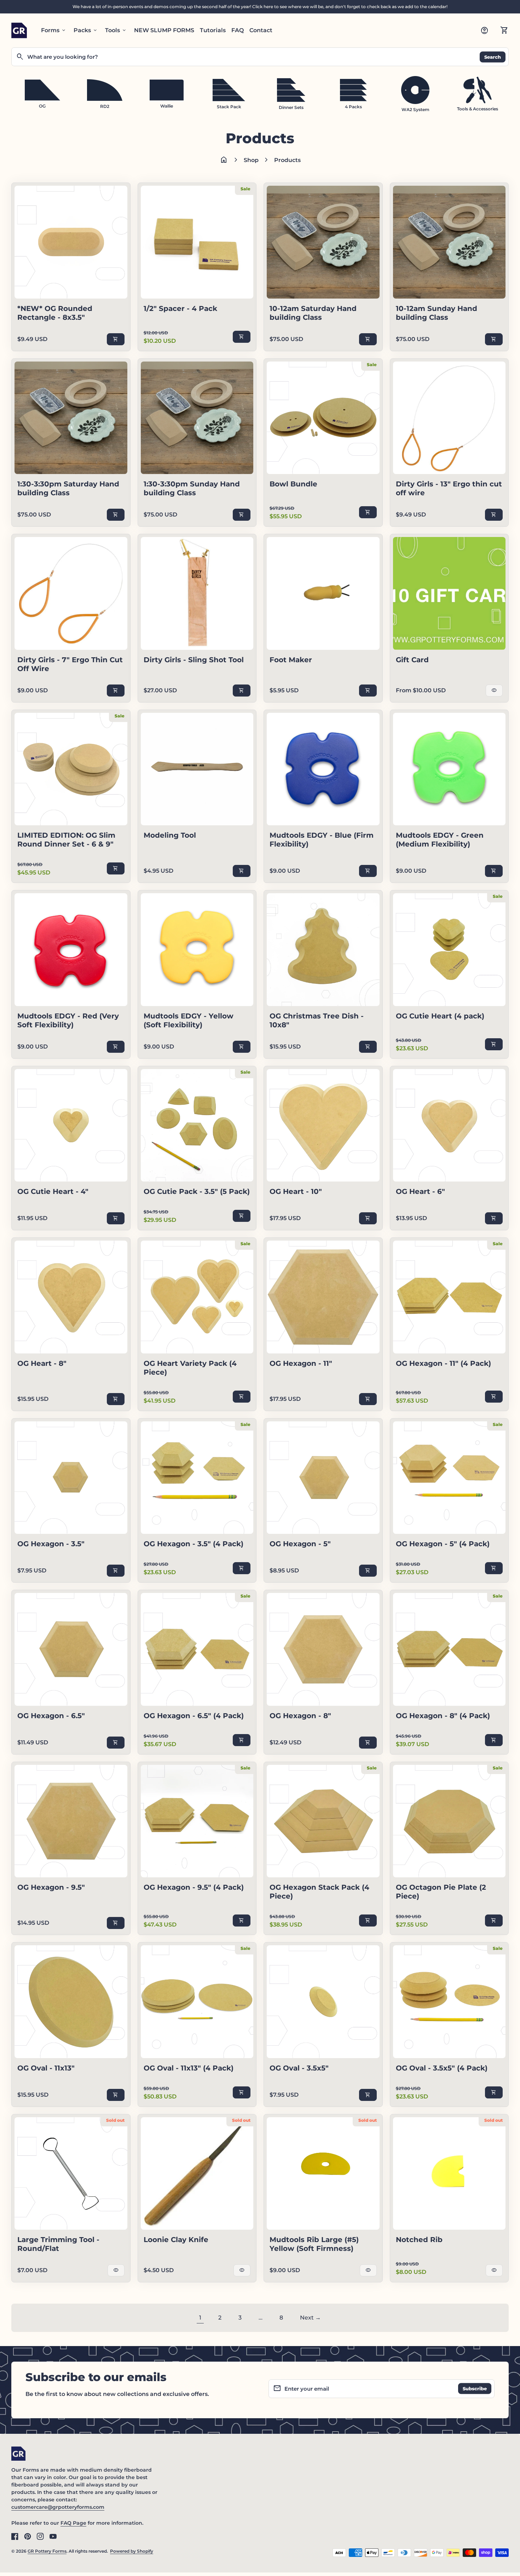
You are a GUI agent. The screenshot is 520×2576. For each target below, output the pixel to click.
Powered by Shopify (132, 2551)
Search (493, 57)
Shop (251, 160)
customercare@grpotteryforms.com (58, 2507)
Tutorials (213, 30)
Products (287, 160)
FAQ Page (73, 2523)
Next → (310, 2318)
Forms (54, 30)
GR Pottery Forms (47, 2551)
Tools (116, 30)
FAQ (238, 30)
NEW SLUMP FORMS (164, 30)
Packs (86, 30)
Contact (261, 30)
